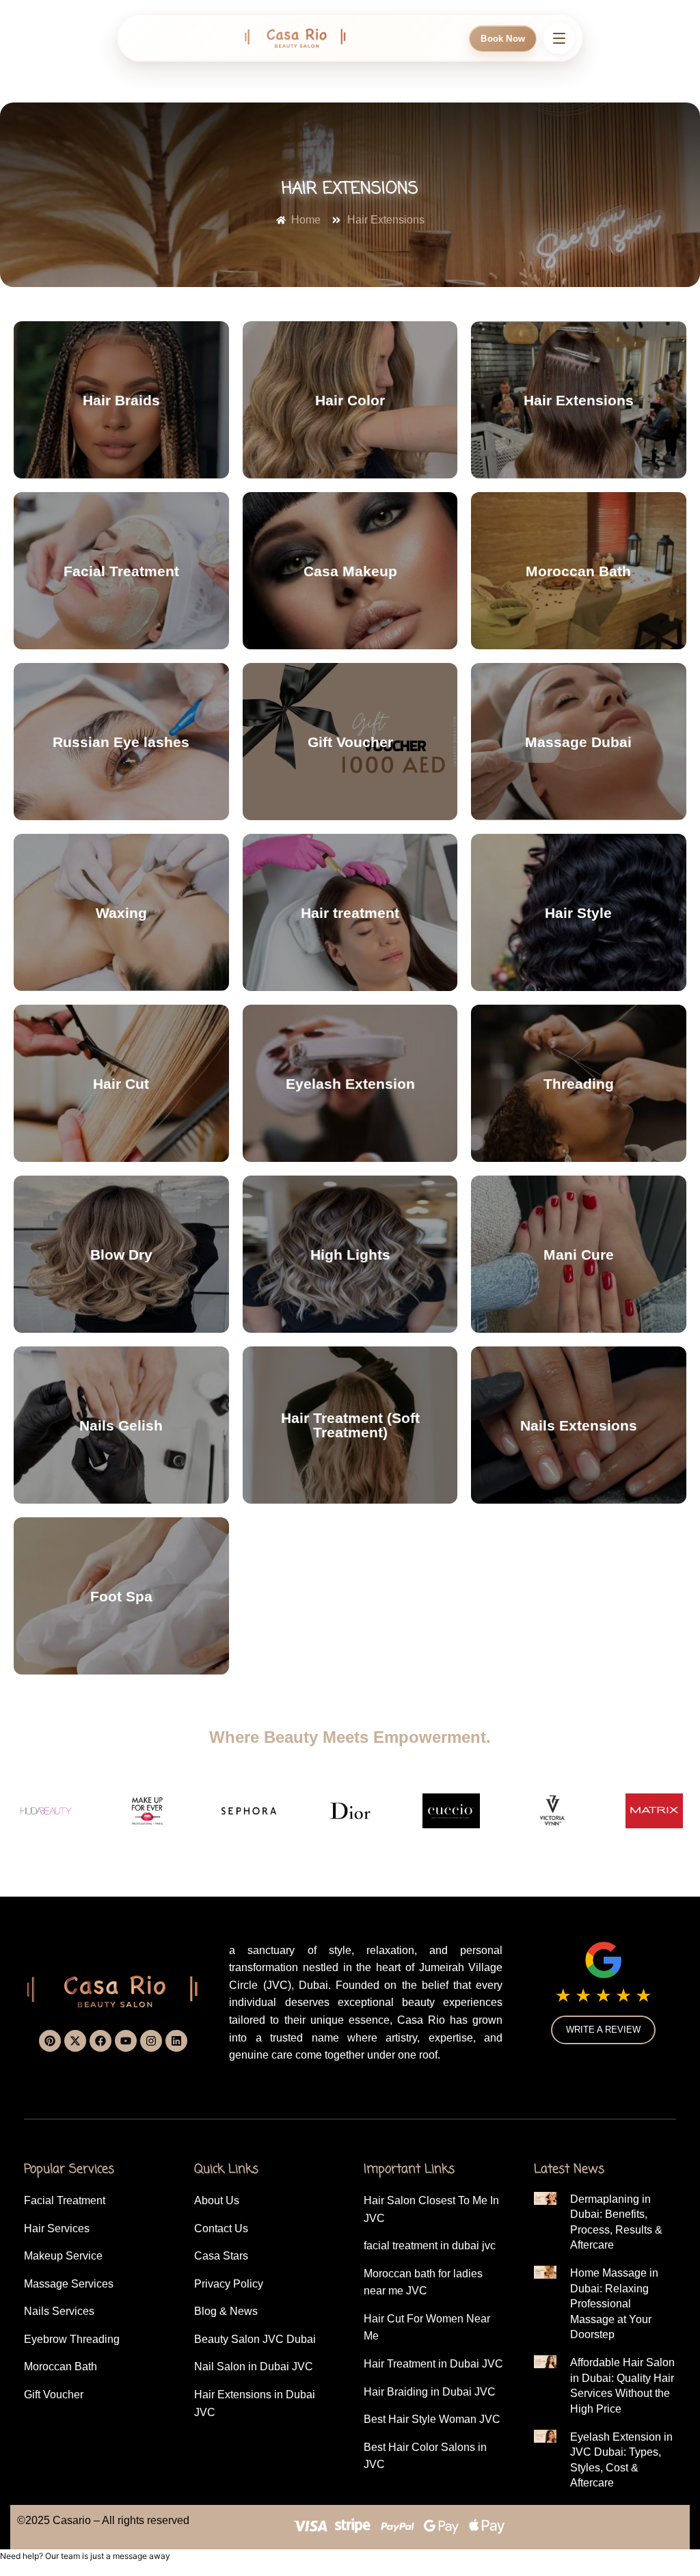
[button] (602, 2546)
